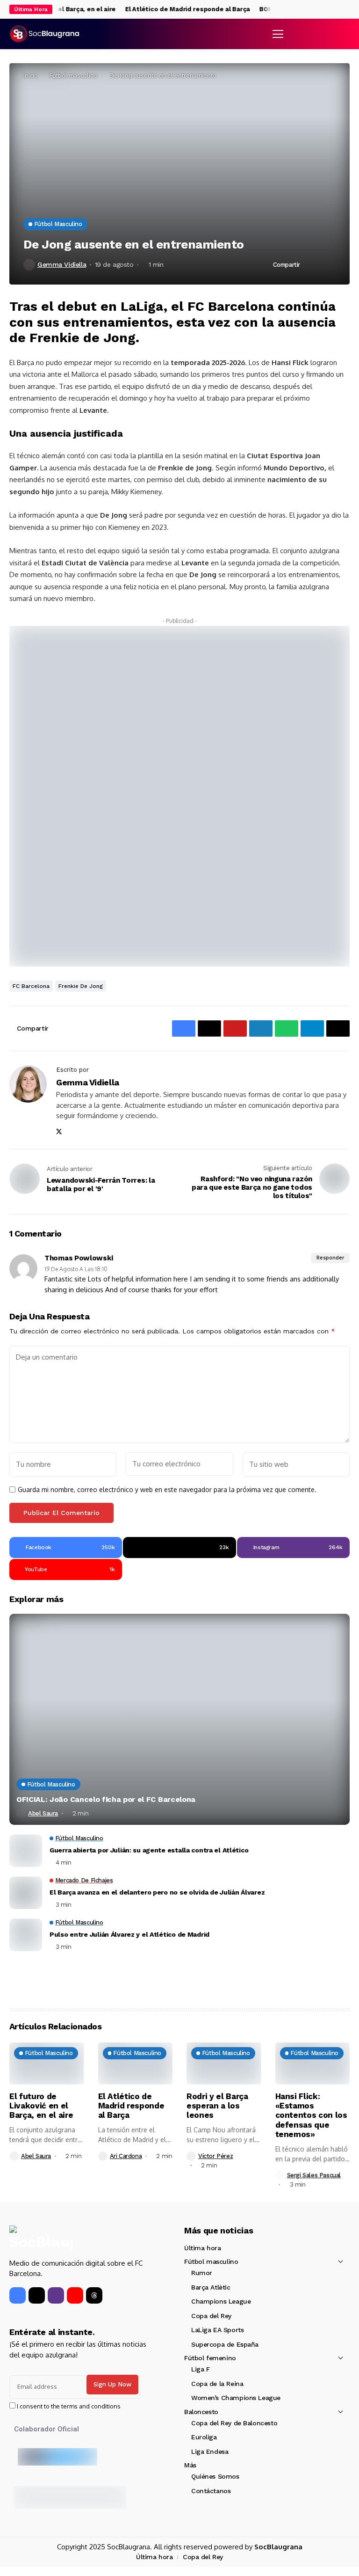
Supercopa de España (225, 2344)
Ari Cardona (126, 2156)
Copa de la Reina (217, 2384)
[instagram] (347, 10)
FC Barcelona (31, 986)
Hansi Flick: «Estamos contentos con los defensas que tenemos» (311, 2115)
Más (190, 2465)
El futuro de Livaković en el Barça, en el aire (41, 2106)
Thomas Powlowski (79, 1258)
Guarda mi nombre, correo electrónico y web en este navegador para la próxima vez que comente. (167, 1490)
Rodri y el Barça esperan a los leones (217, 2106)
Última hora (202, 2248)
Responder (330, 1258)
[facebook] (328, 10)
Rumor (202, 2273)
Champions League (221, 2301)
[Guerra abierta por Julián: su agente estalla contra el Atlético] (26, 1851)
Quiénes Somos (215, 2476)
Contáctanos (211, 2491)
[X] (337, 9)
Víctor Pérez (215, 2156)
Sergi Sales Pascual (314, 2175)
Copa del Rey (211, 2316)
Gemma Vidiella (62, 264)
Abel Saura (43, 1813)
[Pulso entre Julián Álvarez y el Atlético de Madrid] (26, 1935)
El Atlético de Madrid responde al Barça (177, 9)
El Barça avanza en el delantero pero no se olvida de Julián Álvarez (157, 1892)
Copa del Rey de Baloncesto (234, 2423)
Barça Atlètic (211, 2287)
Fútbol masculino (74, 75)
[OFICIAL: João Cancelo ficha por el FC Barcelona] (179, 1719)
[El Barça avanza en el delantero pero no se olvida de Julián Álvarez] (26, 1893)
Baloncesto (201, 2412)
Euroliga (204, 2437)
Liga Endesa (210, 2452)
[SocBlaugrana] (44, 34)
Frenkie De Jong (81, 986)
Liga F (200, 2369)
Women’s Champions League (236, 2398)
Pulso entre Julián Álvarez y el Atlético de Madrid (129, 1934)
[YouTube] (75, 2295)
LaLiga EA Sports (217, 2330)
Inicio (31, 75)
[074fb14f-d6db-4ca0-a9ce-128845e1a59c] (179, 795)
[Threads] (94, 2295)
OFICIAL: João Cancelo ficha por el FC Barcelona (106, 1799)
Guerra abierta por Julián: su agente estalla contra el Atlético (149, 1850)
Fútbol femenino (210, 2358)
